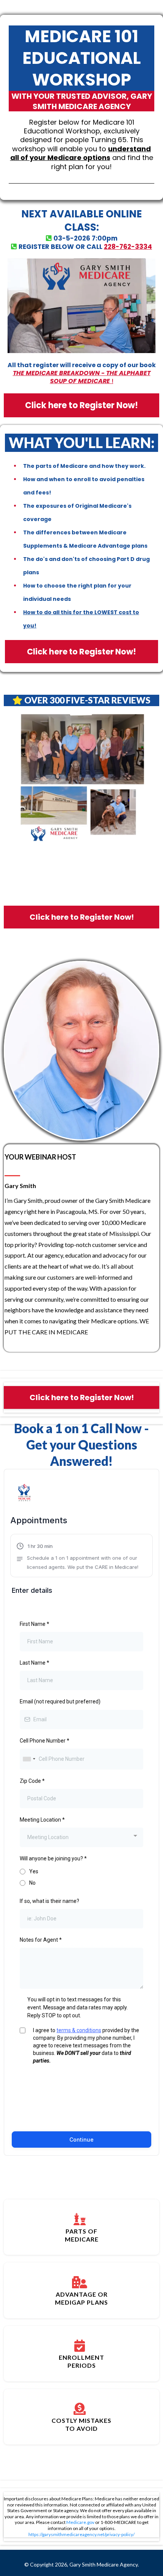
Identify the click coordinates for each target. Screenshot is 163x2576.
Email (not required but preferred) (60, 1701)
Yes (34, 1871)
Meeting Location (42, 1820)
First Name (34, 1624)
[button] (81, 1557)
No (32, 1883)
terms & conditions (79, 2030)
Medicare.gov (80, 2522)
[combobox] (29, 1759)
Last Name (34, 1663)
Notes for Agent (41, 1940)
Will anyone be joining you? (53, 1858)
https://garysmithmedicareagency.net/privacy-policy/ (81, 2534)
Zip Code (32, 1781)
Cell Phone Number (45, 1741)
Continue (81, 2140)
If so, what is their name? (49, 1901)
